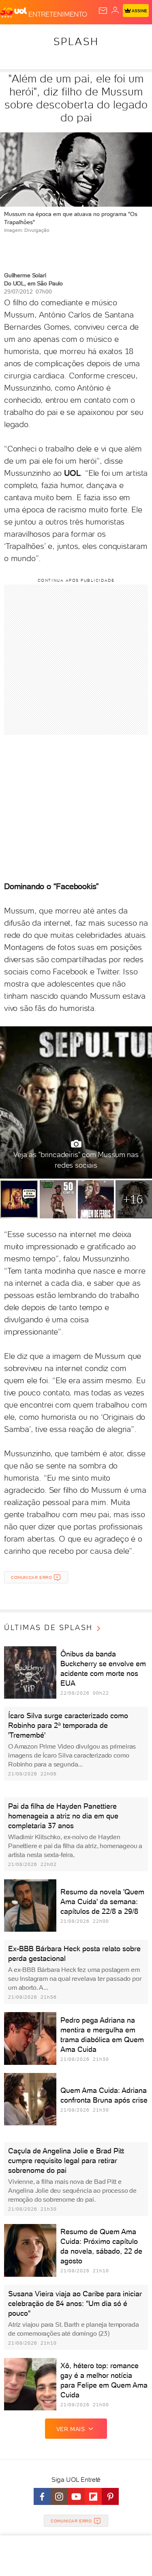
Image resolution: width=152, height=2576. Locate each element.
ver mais (71, 2429)
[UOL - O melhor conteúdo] (14, 13)
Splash (76, 41)
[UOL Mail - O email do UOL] (103, 11)
